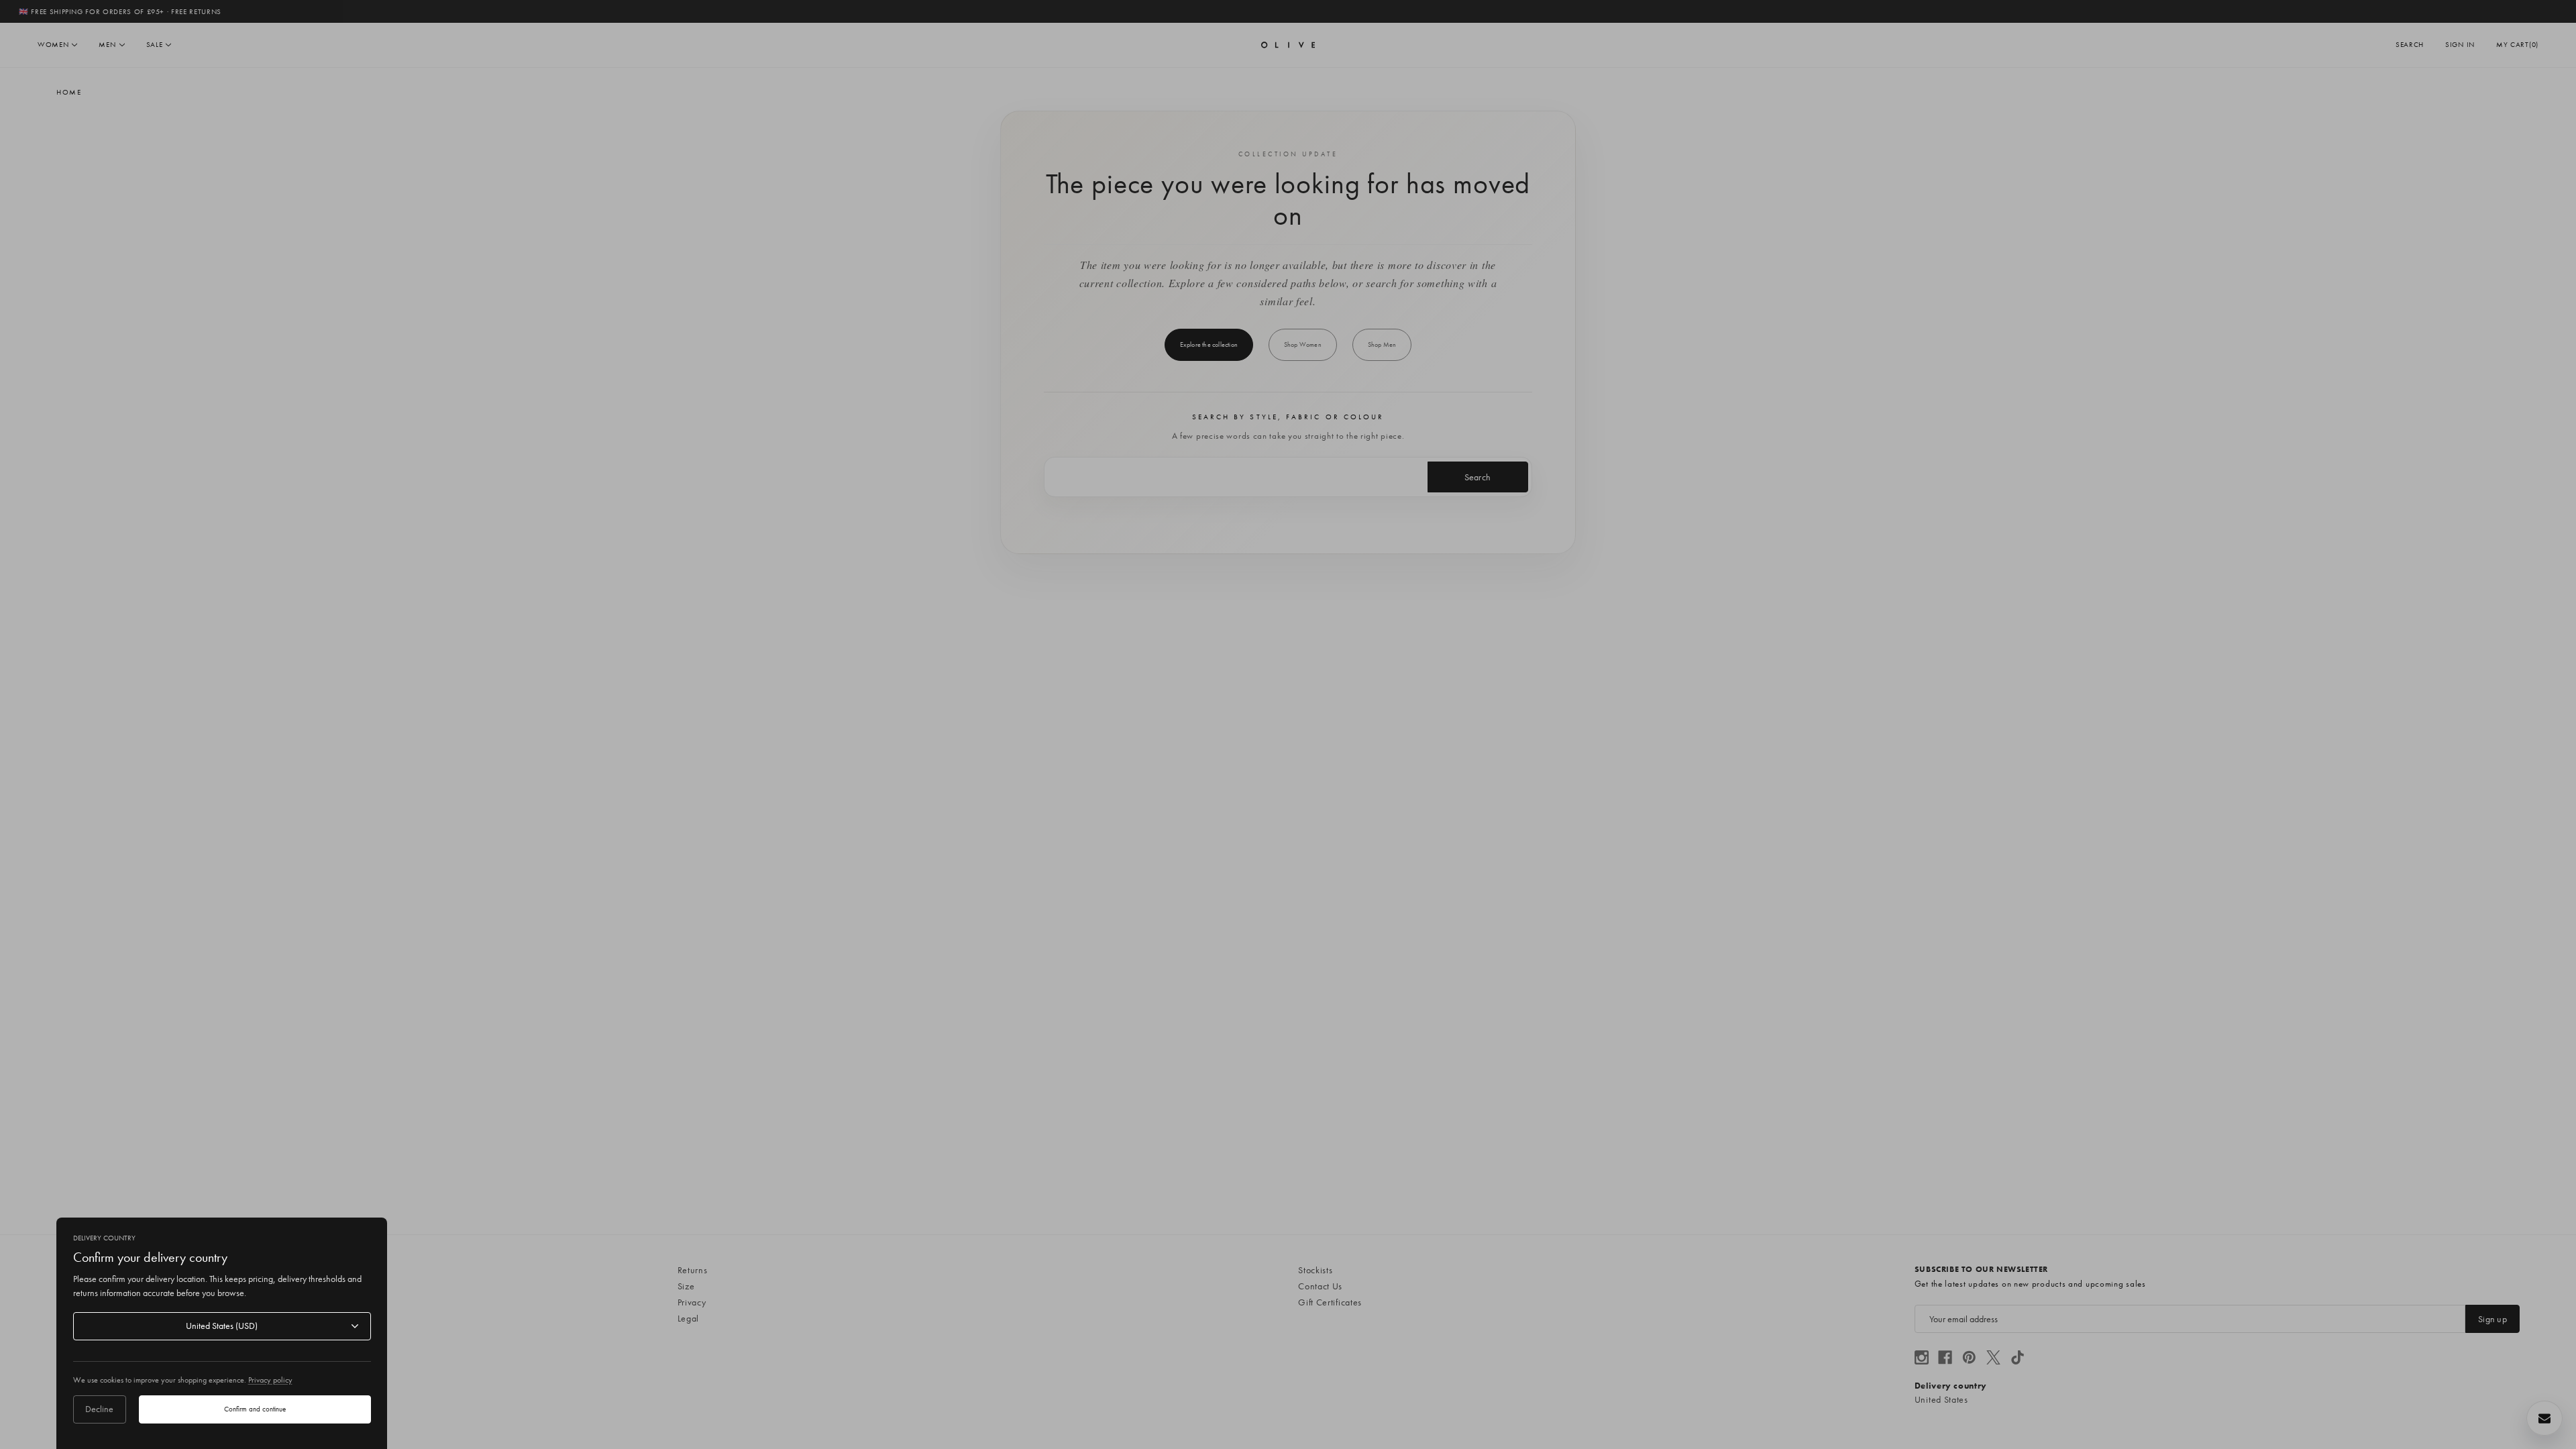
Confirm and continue (255, 1409)
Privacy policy (270, 1380)
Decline (99, 1409)
